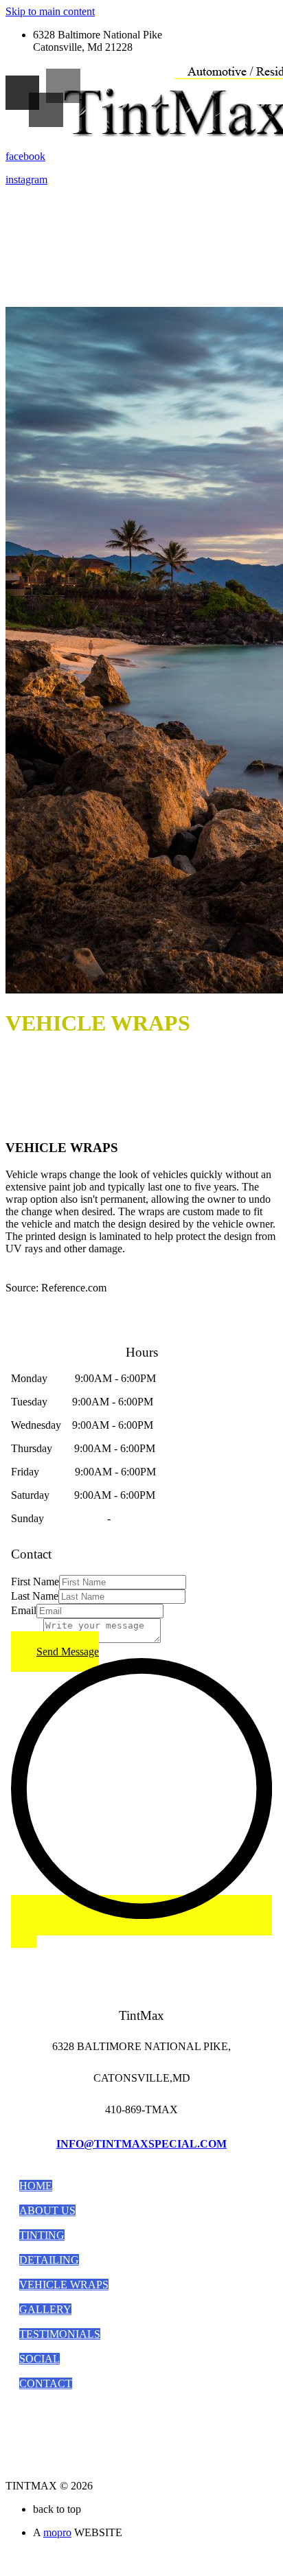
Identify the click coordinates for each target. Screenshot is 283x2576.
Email (24, 1610)
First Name (35, 1582)
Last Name (35, 1596)
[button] (36, 2186)
